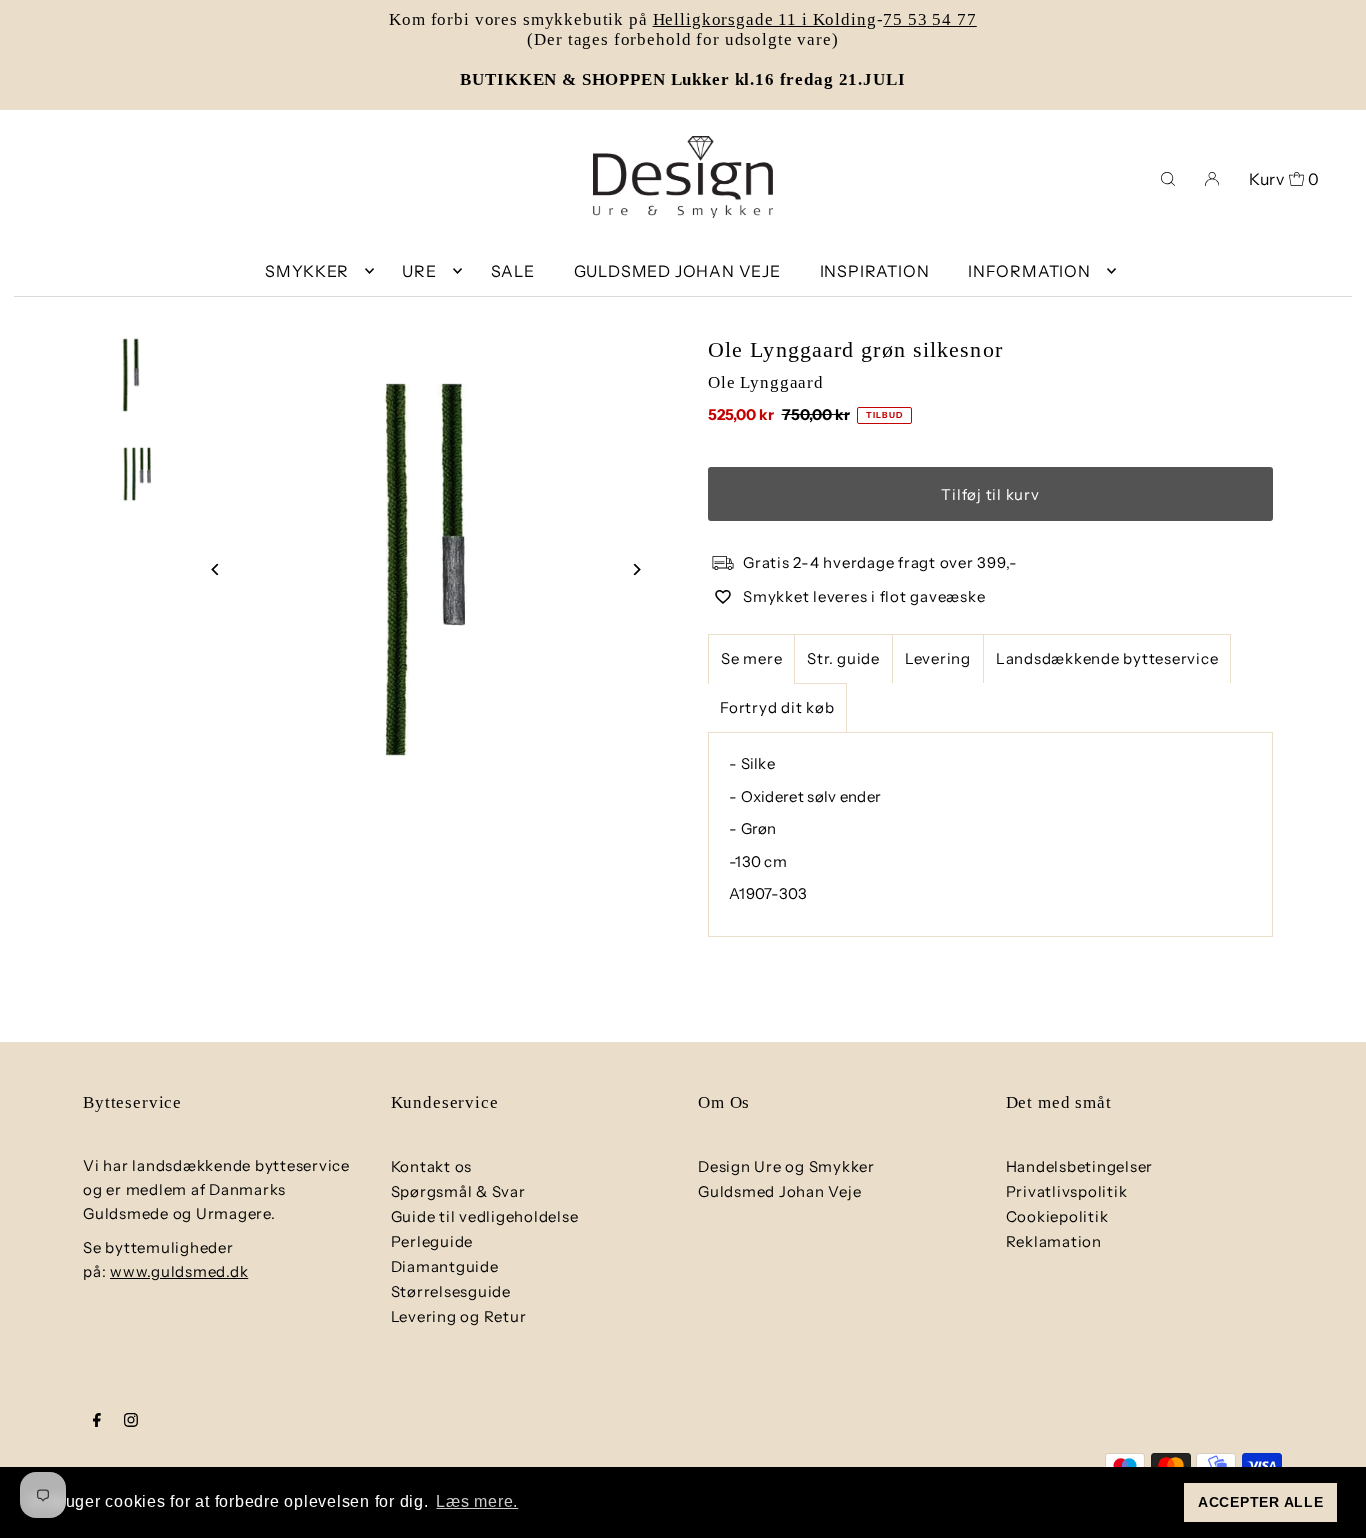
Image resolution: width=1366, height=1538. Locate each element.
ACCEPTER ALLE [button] (1261, 1502)
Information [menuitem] (1029, 271)
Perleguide (432, 1241)
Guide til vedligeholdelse (485, 1216)
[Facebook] (97, 1422)
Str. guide (843, 658)
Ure (419, 271)
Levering (938, 658)
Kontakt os (432, 1166)
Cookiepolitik (1057, 1216)
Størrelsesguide (451, 1291)
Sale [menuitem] (513, 271)
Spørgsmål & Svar (458, 1191)
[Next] (635, 569)
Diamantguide (445, 1266)
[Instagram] (131, 1422)
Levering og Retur (459, 1316)
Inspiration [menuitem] (875, 271)
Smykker (307, 271)
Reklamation (1054, 1241)
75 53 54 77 (929, 19)
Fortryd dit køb (777, 707)
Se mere (751, 658)
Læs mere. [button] (477, 1501)
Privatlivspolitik (1067, 1191)
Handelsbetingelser (1080, 1166)
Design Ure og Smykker (786, 1166)
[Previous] (215, 569)
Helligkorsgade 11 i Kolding (765, 19)
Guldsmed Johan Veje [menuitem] (677, 271)
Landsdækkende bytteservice (1107, 658)
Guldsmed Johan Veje (779, 1191)
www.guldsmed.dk (179, 1271)
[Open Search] (1168, 177)
